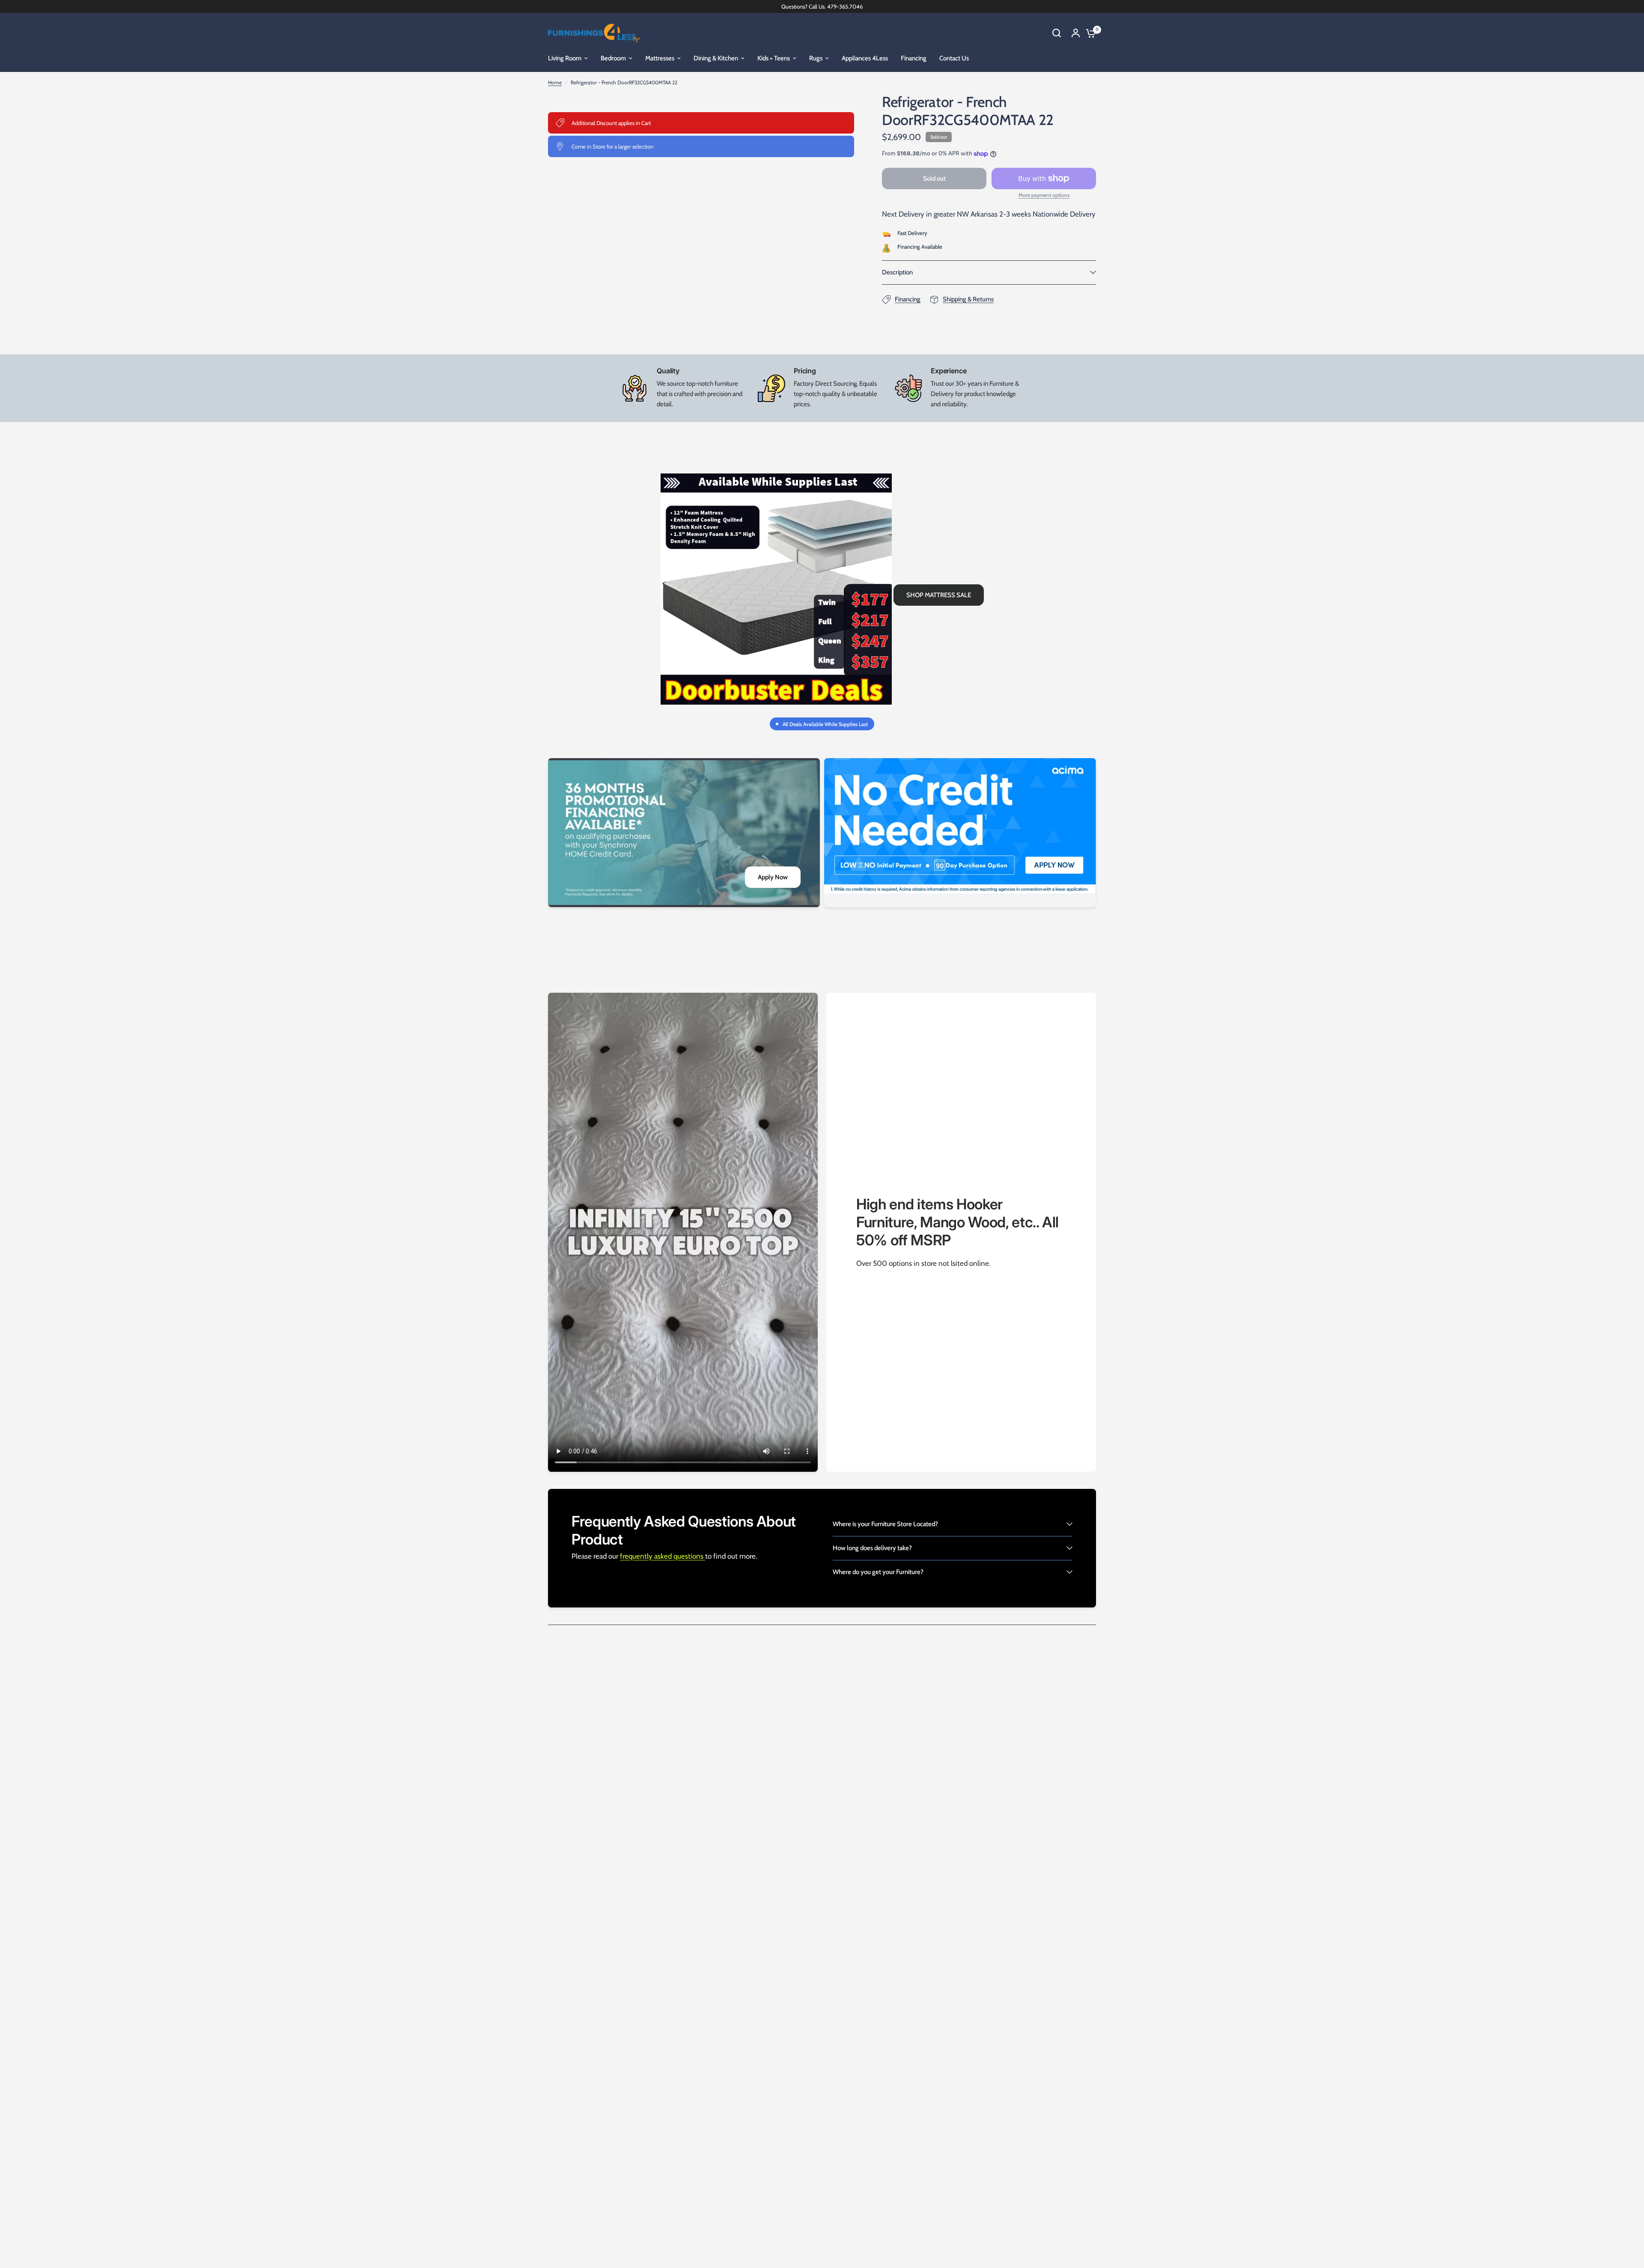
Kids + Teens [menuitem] (774, 58)
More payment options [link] (1044, 195)
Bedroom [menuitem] (613, 58)
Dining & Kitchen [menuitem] (716, 58)
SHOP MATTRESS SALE (939, 595)
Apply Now (773, 877)
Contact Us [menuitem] (954, 58)
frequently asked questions (663, 1556)
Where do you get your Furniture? (878, 1572)
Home (555, 82)
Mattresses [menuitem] (660, 58)
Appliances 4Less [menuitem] (865, 58)
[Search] (1057, 33)
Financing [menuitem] (914, 58)
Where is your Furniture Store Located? (885, 1524)
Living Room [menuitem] (565, 58)
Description (897, 272)
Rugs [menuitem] (816, 58)
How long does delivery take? (872, 1548)
